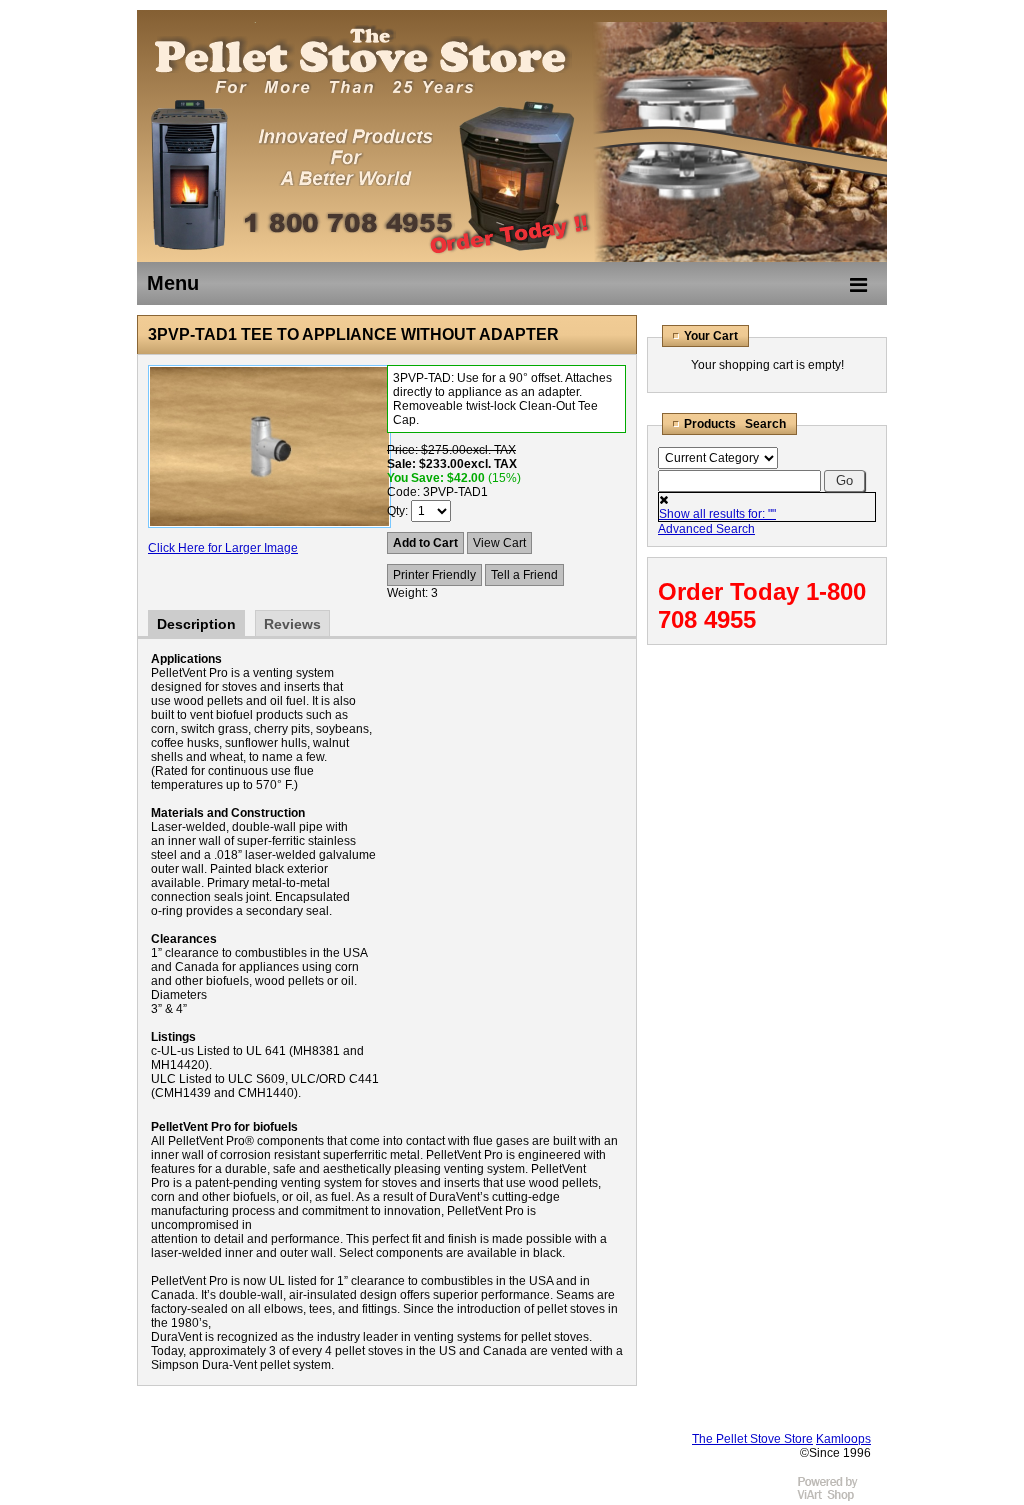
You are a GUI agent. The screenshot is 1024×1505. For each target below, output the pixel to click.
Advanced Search (706, 529)
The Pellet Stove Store (752, 1439)
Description (196, 624)
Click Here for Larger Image (223, 548)
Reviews (292, 624)
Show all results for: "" (717, 514)
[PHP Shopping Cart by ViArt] (837, 1498)
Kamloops (843, 1439)
